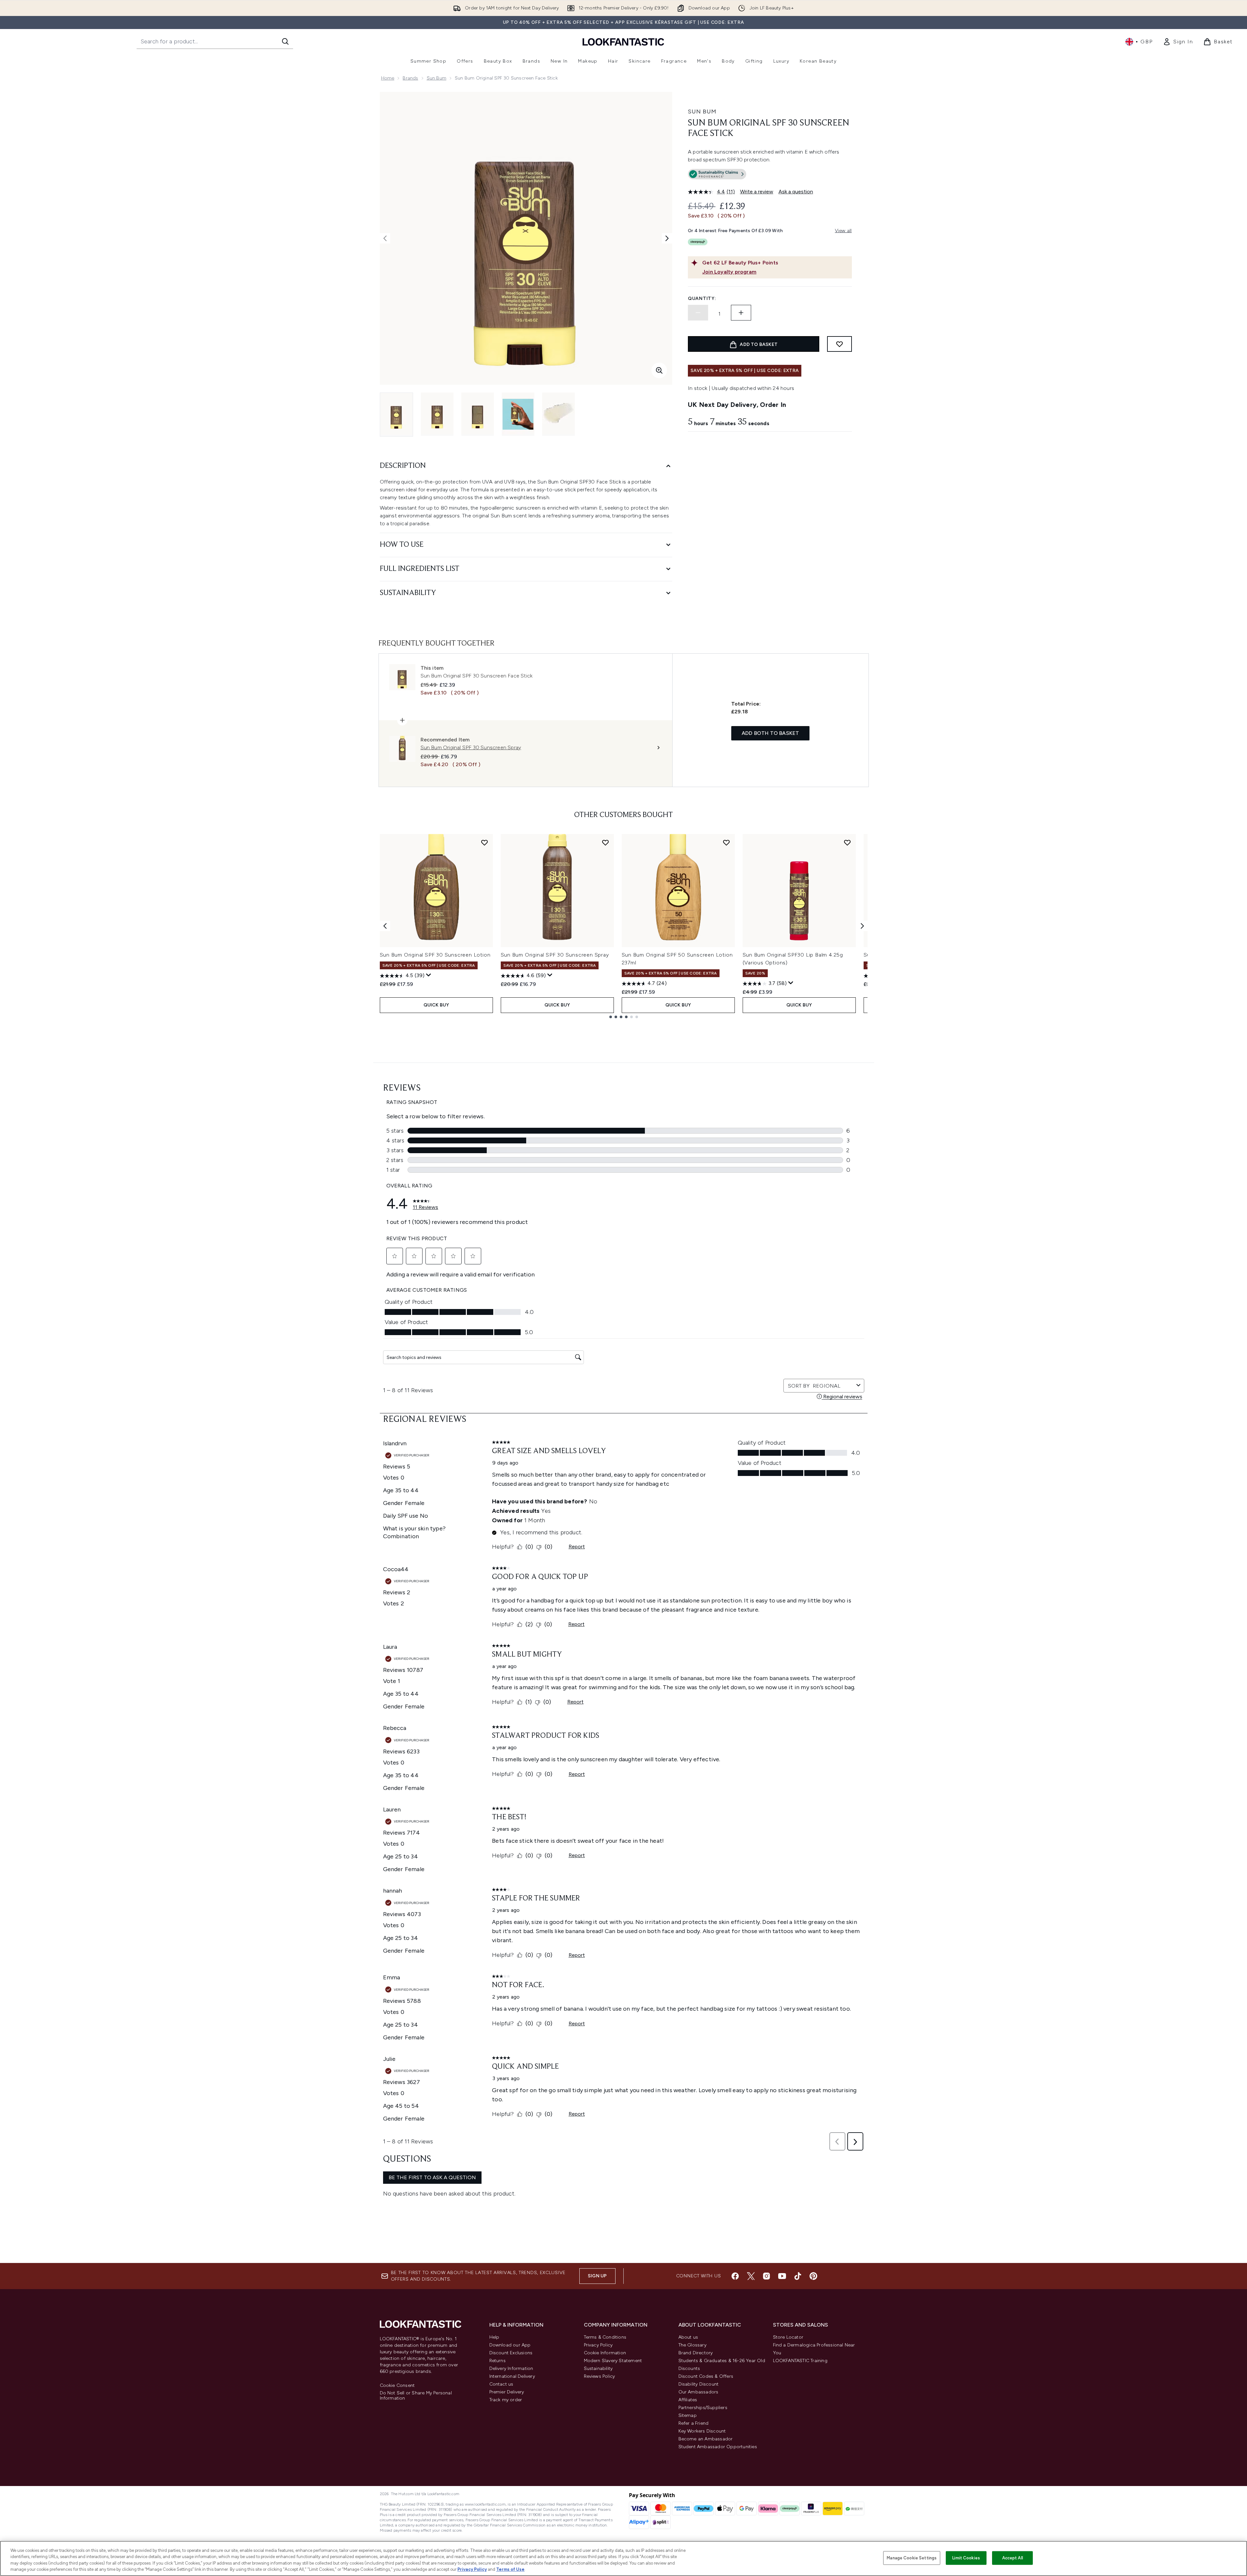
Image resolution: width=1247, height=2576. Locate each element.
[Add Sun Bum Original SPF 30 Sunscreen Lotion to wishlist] (484, 842)
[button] (770, 175)
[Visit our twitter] (751, 2276)
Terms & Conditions (605, 2337)
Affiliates (688, 2400)
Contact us (501, 2384)
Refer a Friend (694, 2423)
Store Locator (788, 2337)
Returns (497, 2361)
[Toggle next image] (667, 238)
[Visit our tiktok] (798, 2276)
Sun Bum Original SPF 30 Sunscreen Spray (555, 955)
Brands (410, 78)
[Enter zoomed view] (659, 370)
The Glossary (692, 2345)
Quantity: (702, 298)
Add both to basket (771, 733)
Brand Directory (696, 2353)
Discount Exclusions (511, 2353)
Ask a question (796, 192)
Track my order (506, 2400)
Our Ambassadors (698, 2392)
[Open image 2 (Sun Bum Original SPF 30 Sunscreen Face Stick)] (437, 414)
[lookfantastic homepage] (623, 42)
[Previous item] (385, 926)
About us (688, 2337)
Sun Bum (437, 78)
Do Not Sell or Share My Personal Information (416, 2396)
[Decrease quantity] (698, 313)
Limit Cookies (966, 2558)
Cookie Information (605, 2353)
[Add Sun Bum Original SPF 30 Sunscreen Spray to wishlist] (605, 842)
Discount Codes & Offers (706, 2376)
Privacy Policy (598, 2345)
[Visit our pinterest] (813, 2276)
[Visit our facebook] (735, 2276)
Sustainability (598, 2368)
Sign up (597, 2276)
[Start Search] (285, 41)
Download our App (510, 2345)
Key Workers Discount (702, 2431)
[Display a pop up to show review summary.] (429, 975)
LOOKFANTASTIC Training (800, 2361)
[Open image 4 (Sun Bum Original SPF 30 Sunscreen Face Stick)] (518, 414)
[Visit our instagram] (766, 2276)
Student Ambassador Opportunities (718, 2447)
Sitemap (688, 2415)
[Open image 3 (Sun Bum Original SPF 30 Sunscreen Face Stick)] (478, 414)
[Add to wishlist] (839, 344)
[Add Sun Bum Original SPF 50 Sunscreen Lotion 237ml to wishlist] (726, 842)
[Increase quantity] (741, 313)
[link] (1178, 42)
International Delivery (512, 2376)
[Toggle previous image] (385, 238)
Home (388, 78)
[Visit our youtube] (782, 2276)
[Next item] (862, 926)
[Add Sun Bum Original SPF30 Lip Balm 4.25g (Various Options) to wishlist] (847, 842)
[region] (623, 2558)
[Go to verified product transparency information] (717, 174)
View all (843, 231)
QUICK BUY (436, 1005)
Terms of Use (510, 2569)
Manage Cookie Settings (912, 2558)
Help (494, 2337)
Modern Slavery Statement (613, 2361)
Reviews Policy (600, 2376)
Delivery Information (511, 2368)
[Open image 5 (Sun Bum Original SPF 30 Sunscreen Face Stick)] (558, 414)
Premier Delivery (507, 2392)
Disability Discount (699, 2384)
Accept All (1013, 2558)
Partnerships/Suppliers (703, 2408)
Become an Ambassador (706, 2439)
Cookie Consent (397, 2386)
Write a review (757, 192)
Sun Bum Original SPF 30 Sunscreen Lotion (435, 955)
